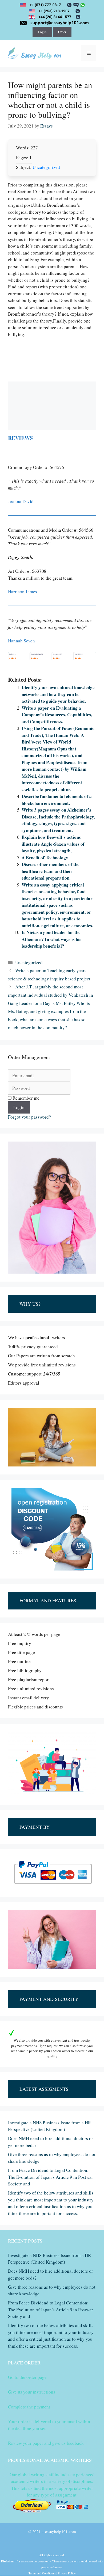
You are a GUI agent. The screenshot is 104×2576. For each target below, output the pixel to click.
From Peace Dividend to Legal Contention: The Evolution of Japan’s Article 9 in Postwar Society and (51, 2177)
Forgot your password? (29, 1117)
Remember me (25, 1098)
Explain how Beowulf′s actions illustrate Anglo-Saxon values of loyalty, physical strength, (53, 844)
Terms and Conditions (42, 2573)
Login (42, 32)
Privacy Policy (67, 2573)
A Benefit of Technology (45, 858)
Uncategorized (46, 167)
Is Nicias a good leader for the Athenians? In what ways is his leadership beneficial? (51, 939)
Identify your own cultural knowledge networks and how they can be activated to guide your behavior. (58, 694)
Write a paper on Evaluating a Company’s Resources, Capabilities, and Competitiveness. (57, 715)
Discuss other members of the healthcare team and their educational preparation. (51, 871)
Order (62, 32)
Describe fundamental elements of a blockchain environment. (57, 800)
